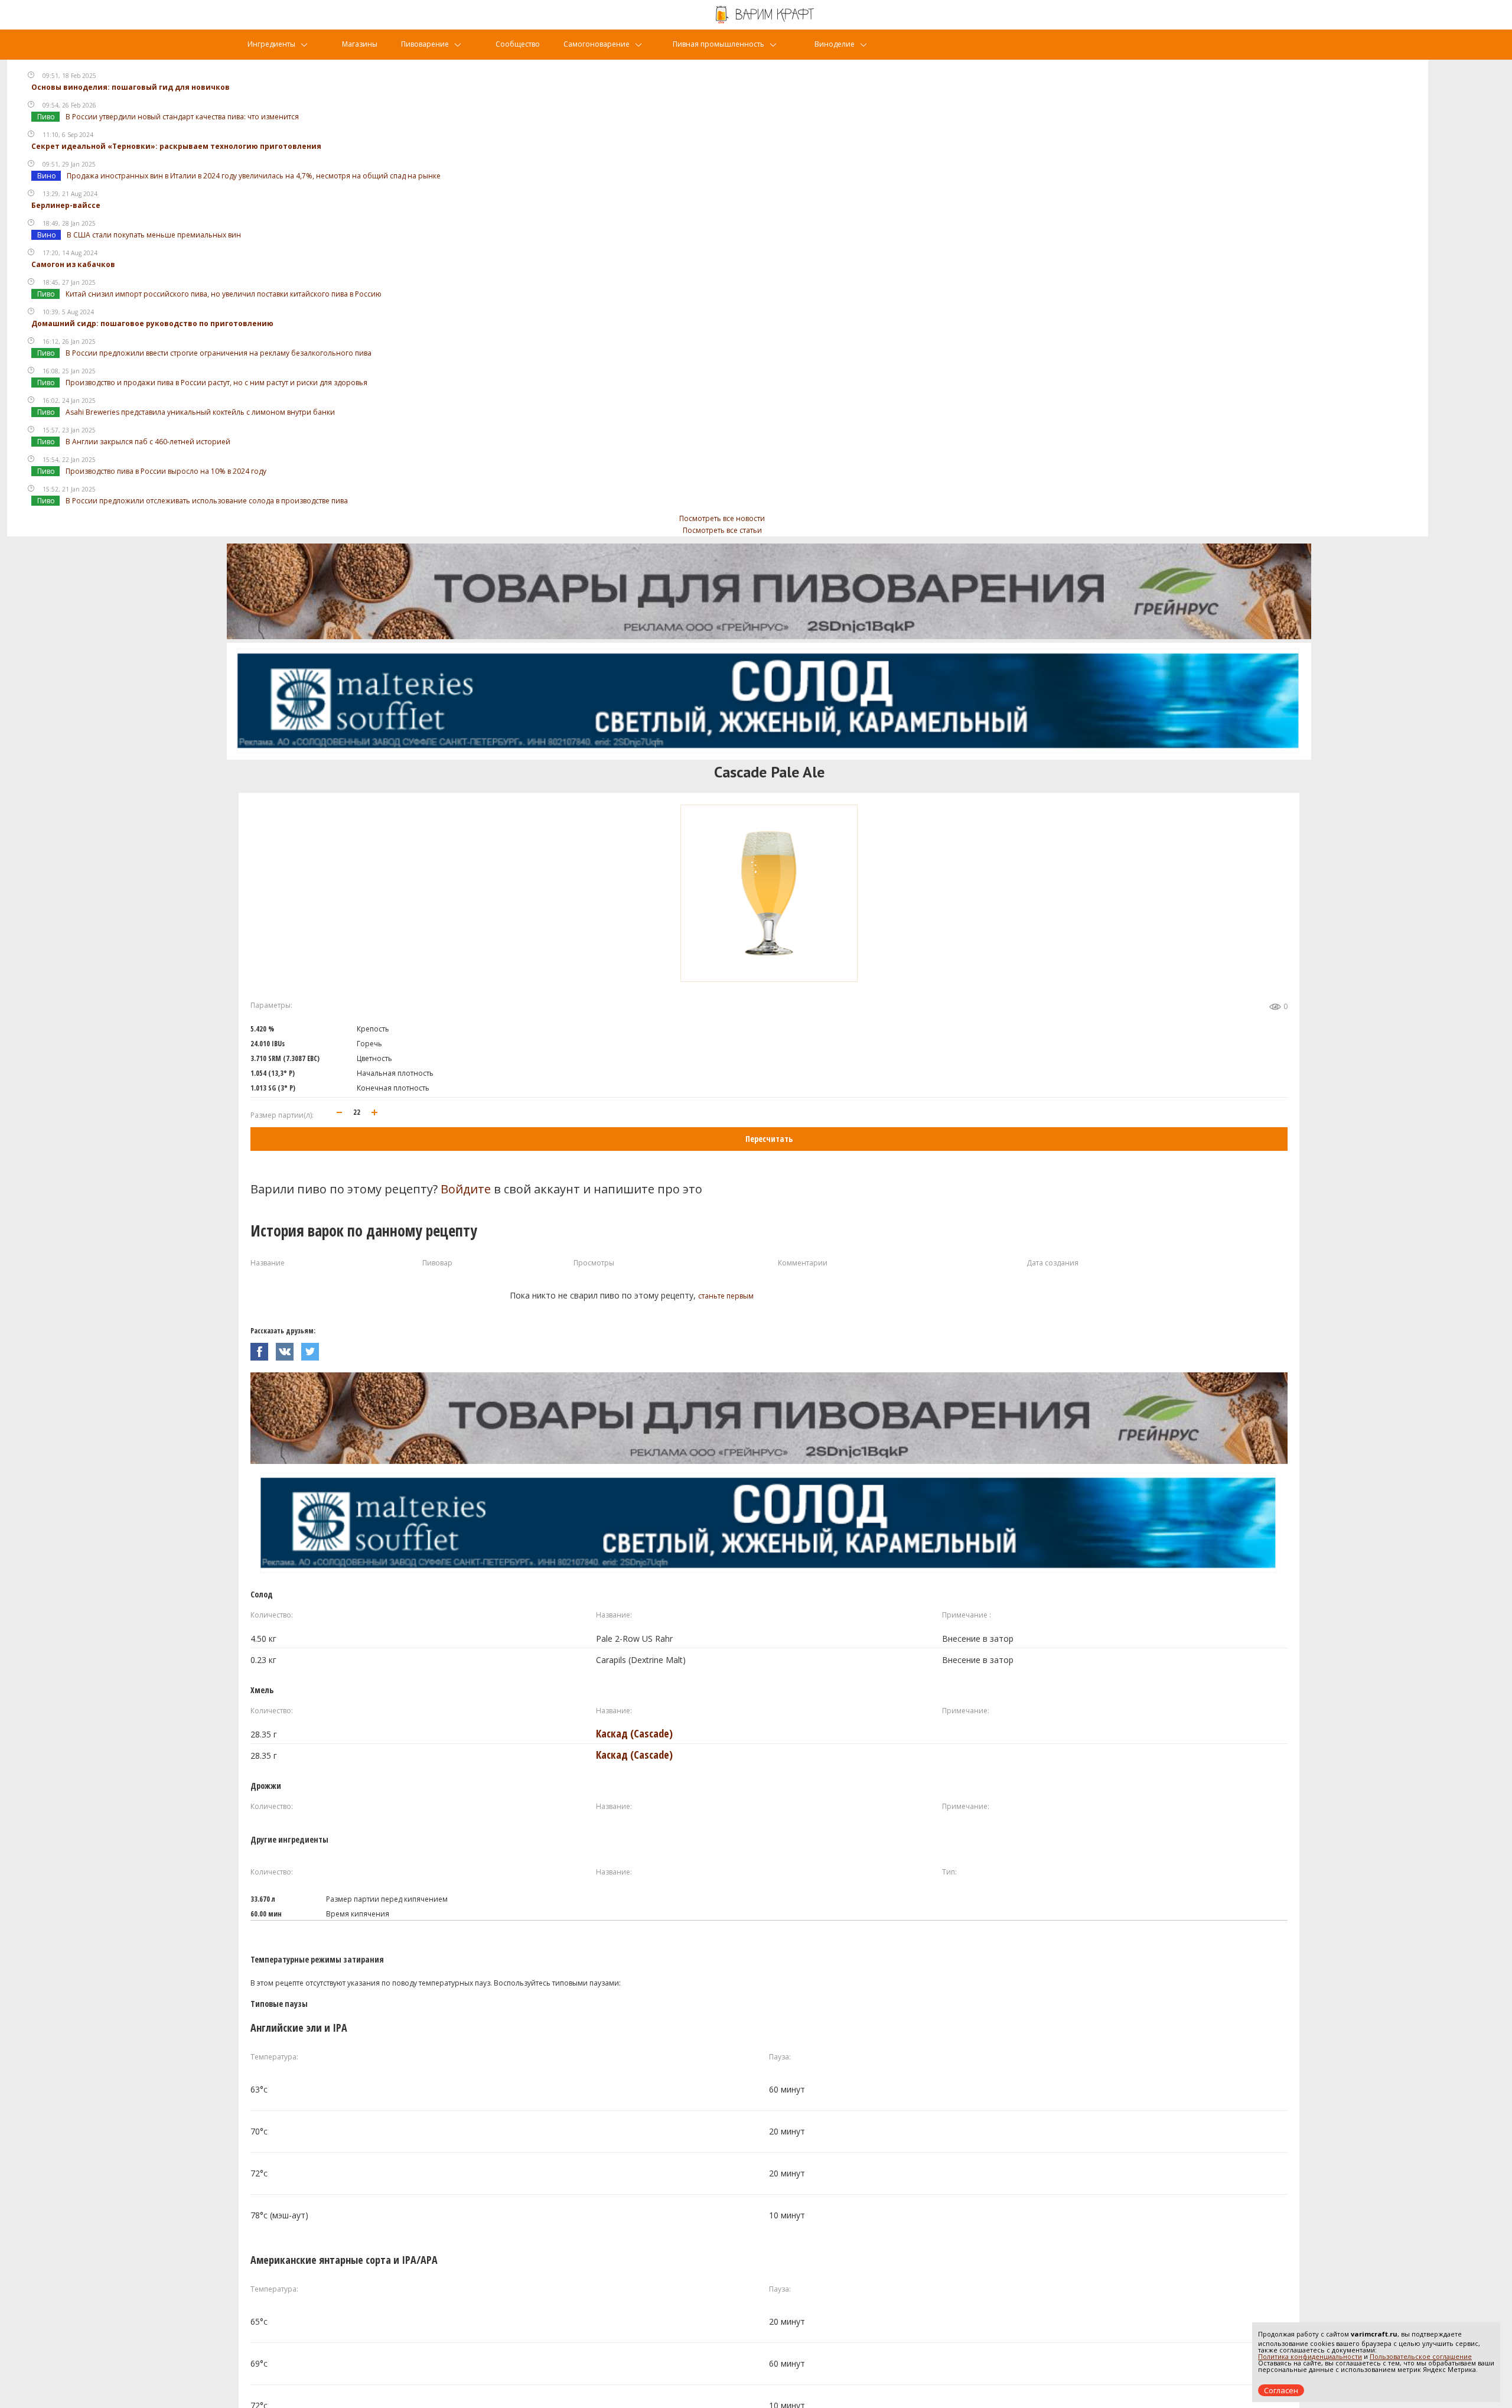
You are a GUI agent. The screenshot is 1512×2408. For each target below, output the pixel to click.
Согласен (1281, 2390)
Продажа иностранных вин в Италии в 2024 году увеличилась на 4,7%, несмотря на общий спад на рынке (254, 176)
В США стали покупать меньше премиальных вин (154, 235)
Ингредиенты (271, 44)
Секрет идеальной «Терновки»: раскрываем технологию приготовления (176, 146)
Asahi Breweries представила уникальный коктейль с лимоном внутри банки (200, 412)
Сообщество (518, 44)
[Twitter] (313, 1348)
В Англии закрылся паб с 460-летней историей (148, 442)
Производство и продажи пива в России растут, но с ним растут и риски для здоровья (216, 383)
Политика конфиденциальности (1310, 2356)
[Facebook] (263, 1348)
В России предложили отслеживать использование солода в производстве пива (207, 501)
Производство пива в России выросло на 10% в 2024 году (166, 471)
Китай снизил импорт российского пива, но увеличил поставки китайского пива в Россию (224, 294)
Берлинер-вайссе (66, 205)
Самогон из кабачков (73, 264)
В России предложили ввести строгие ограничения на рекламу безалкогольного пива (219, 353)
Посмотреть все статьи (722, 530)
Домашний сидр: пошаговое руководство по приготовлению (152, 323)
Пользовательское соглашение (1421, 2356)
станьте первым (726, 1296)
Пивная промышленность (718, 44)
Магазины (360, 44)
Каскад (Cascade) (634, 1733)
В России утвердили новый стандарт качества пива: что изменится (182, 117)
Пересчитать (769, 1139)
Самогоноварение (597, 44)
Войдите (466, 1189)
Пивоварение (425, 44)
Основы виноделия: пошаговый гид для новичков (131, 87)
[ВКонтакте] (289, 1348)
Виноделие (835, 44)
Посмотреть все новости (722, 518)
